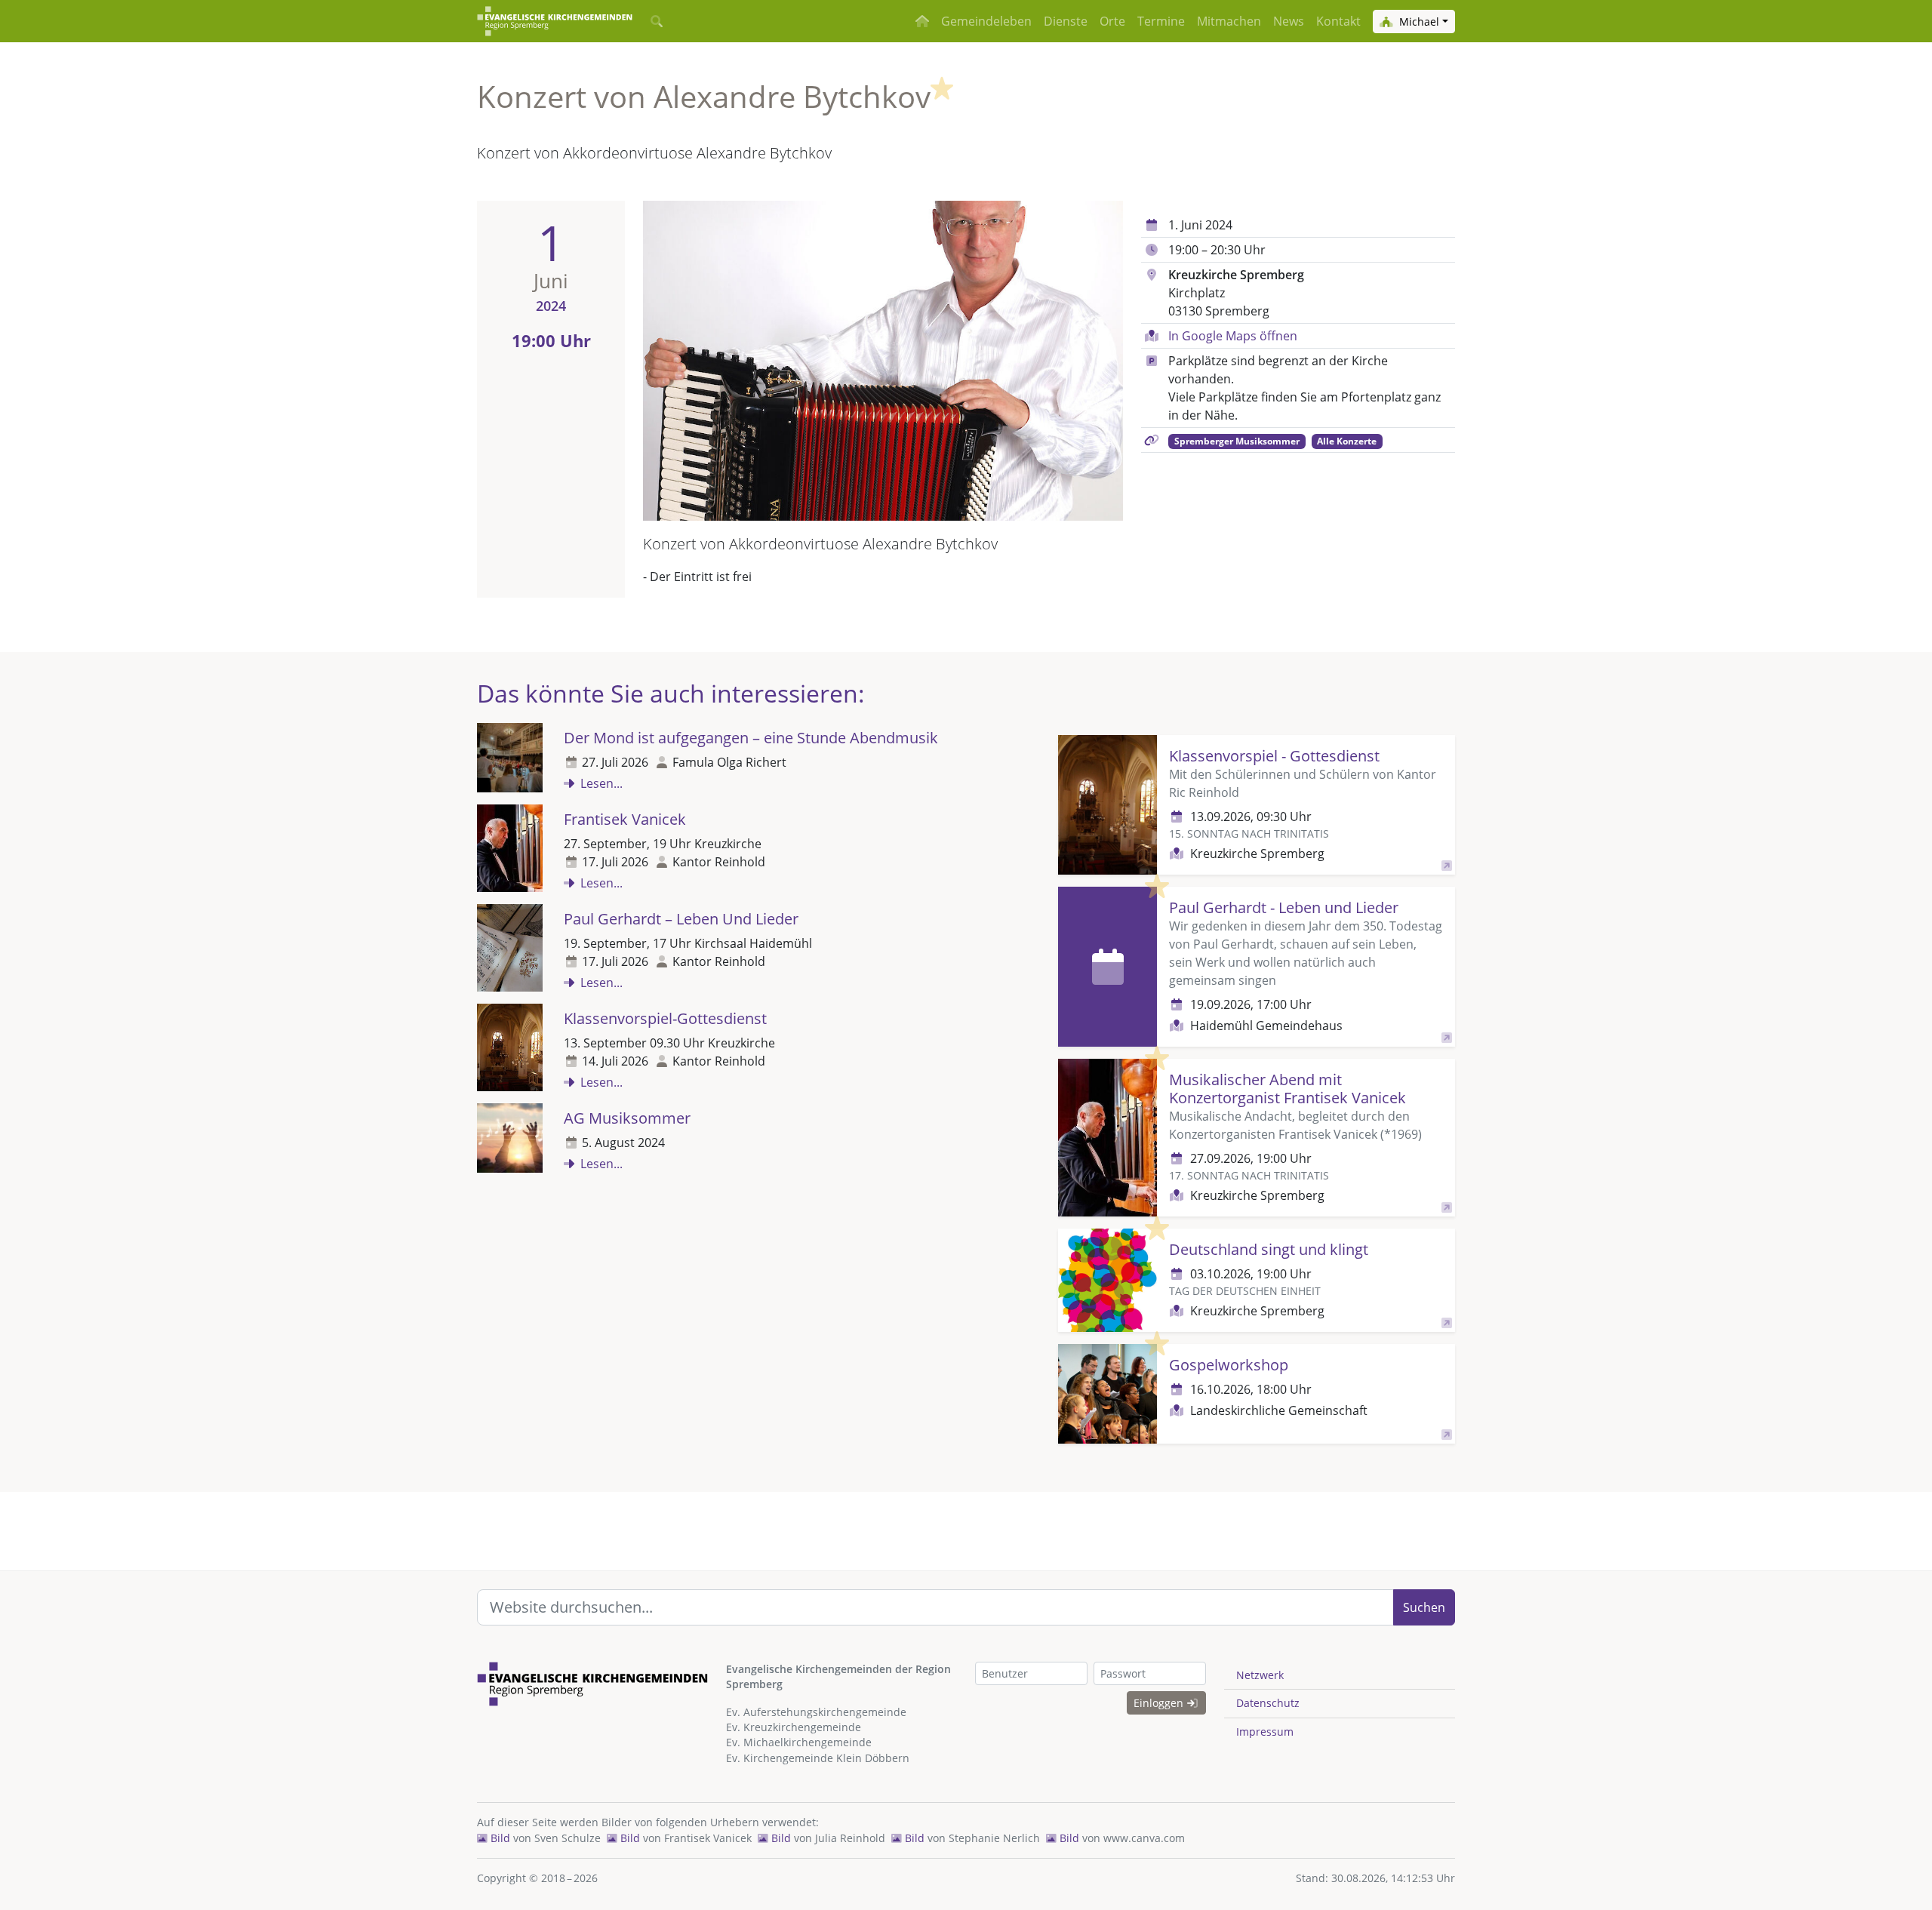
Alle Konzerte (1347, 441)
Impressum (1265, 1732)
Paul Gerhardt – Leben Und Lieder (681, 919)
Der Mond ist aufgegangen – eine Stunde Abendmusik (751, 738)
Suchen (1424, 1607)
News (1289, 21)
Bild (499, 1838)
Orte (1112, 21)
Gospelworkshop (1229, 1365)
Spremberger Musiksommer (1237, 441)
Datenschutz (1268, 1703)
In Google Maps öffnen (1233, 336)
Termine (1161, 21)
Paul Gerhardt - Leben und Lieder (1284, 907)
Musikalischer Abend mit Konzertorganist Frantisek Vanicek (1287, 1089)
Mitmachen (1229, 21)
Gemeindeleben (986, 21)
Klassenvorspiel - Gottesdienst (1274, 756)
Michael (1418, 22)
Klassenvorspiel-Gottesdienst (665, 1018)
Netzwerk (1260, 1675)
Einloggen (1160, 1703)
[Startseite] (555, 21)
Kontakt (1338, 21)
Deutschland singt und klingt (1269, 1249)
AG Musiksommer (627, 1118)
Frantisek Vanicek (625, 819)
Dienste (1066, 21)
